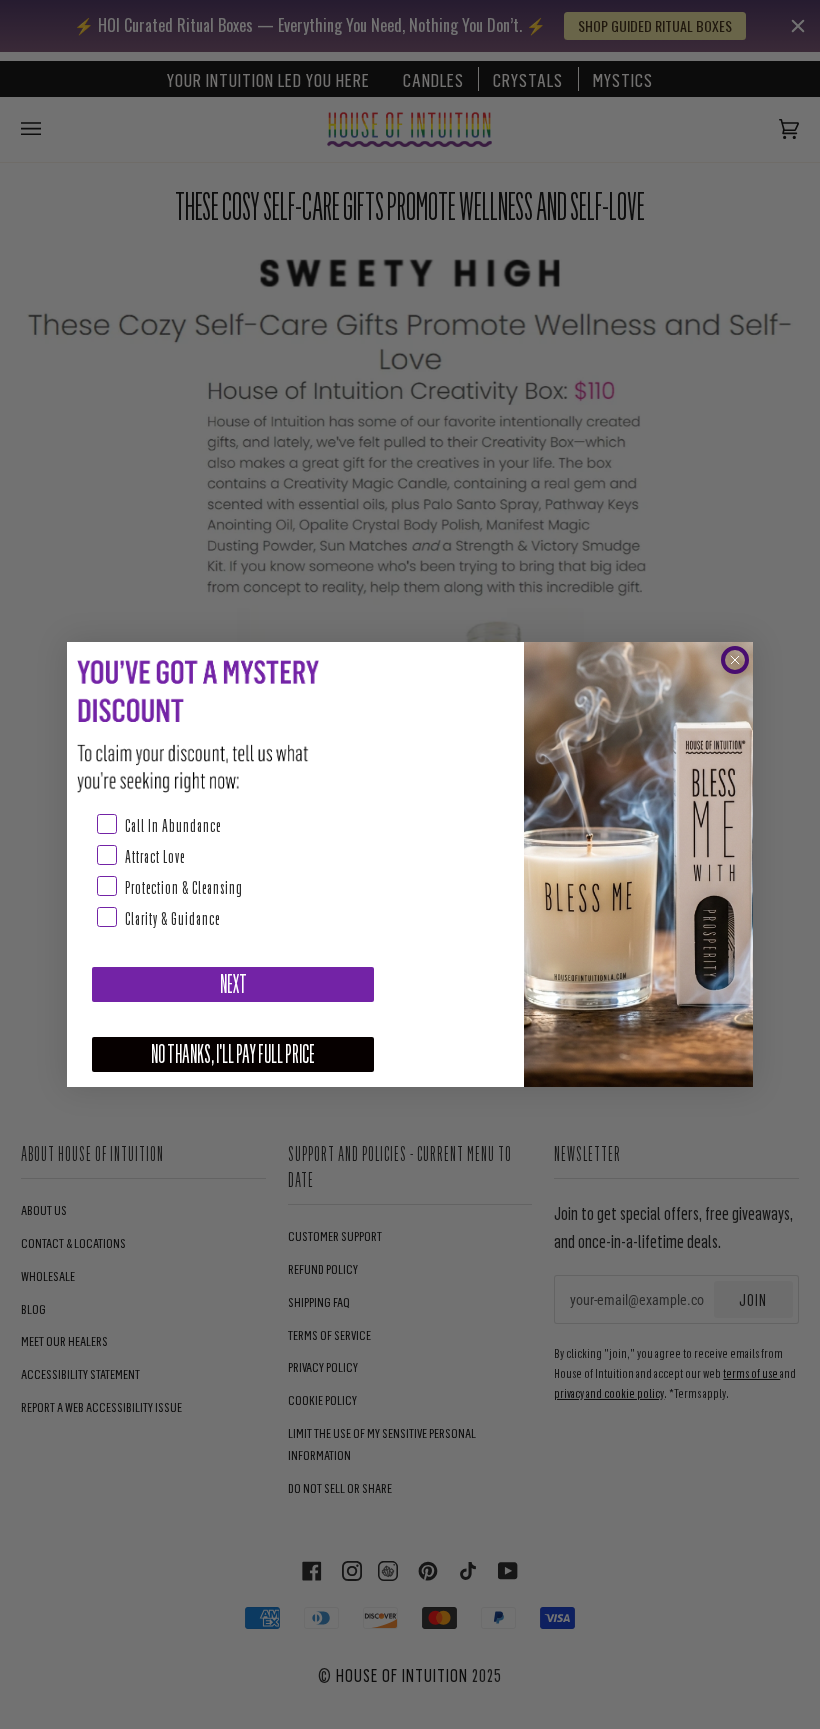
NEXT (233, 984)
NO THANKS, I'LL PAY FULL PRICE (233, 1054)
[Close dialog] (735, 660)
